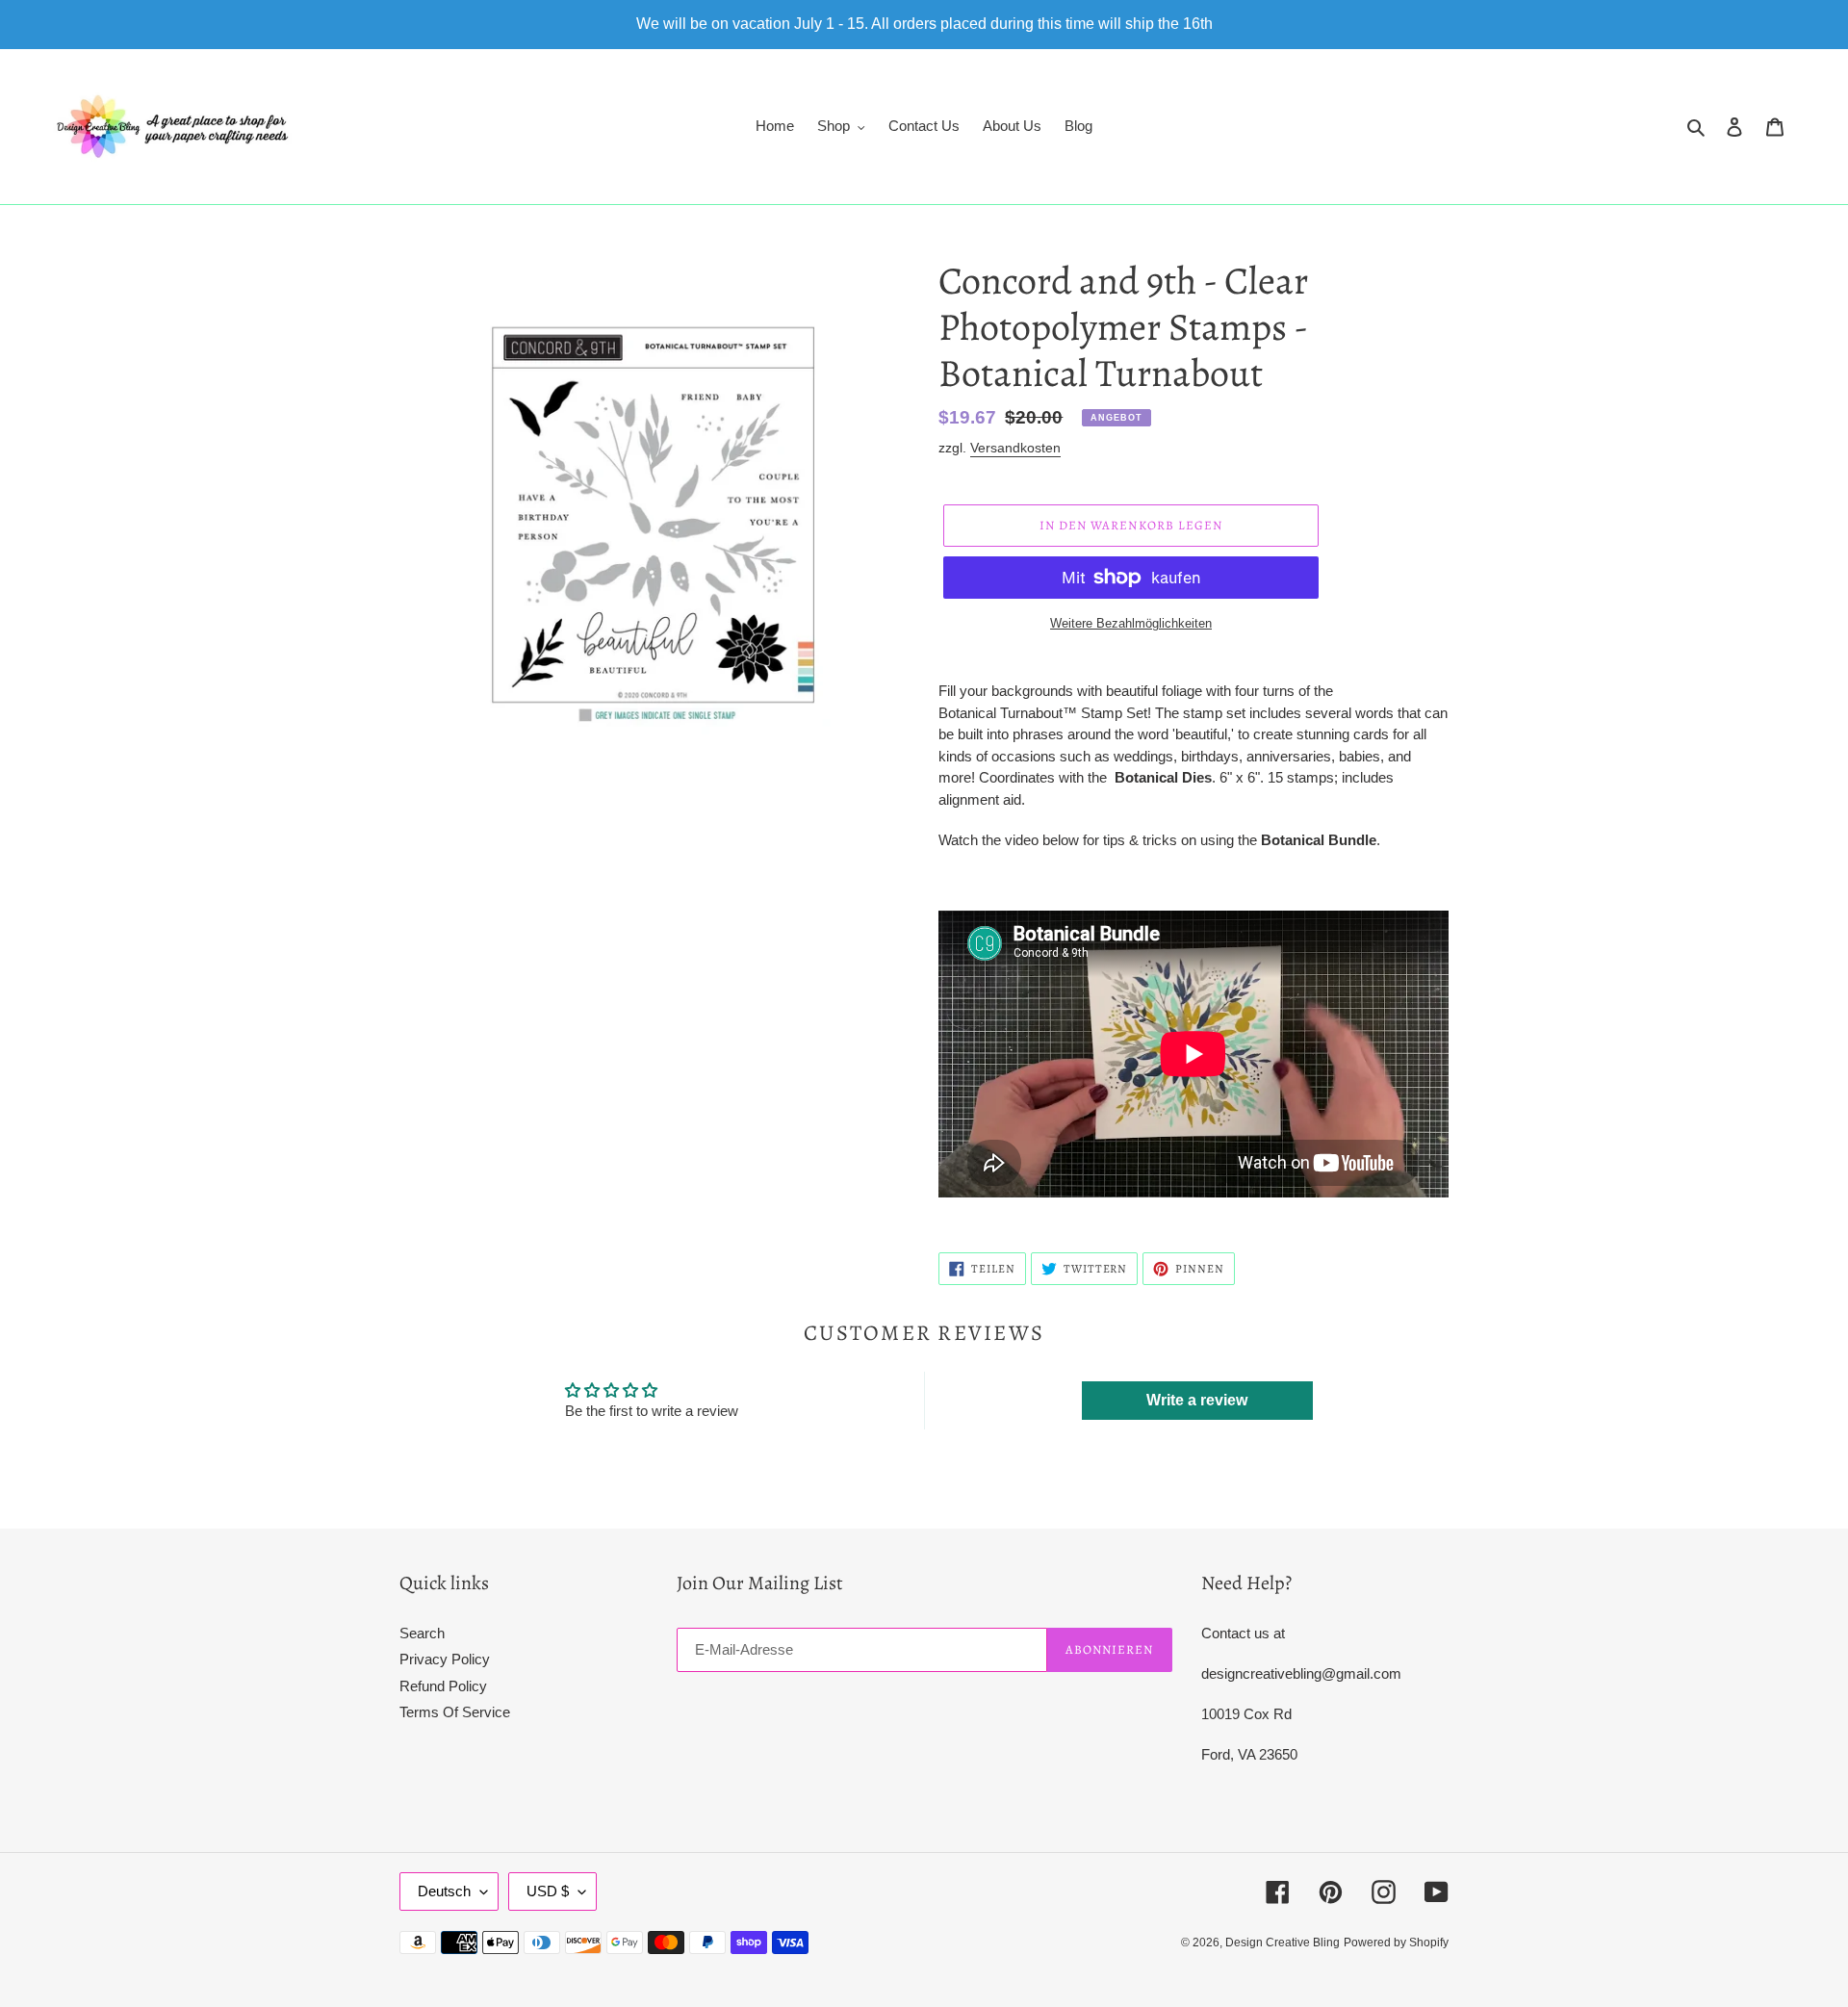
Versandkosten (1015, 448)
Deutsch (444, 1891)
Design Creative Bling (1283, 1943)
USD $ (548, 1891)
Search (422, 1633)
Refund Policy (443, 1686)
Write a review (1197, 1400)
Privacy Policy (445, 1659)
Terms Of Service (455, 1712)
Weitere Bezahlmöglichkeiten (1131, 623)
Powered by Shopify (1396, 1943)
